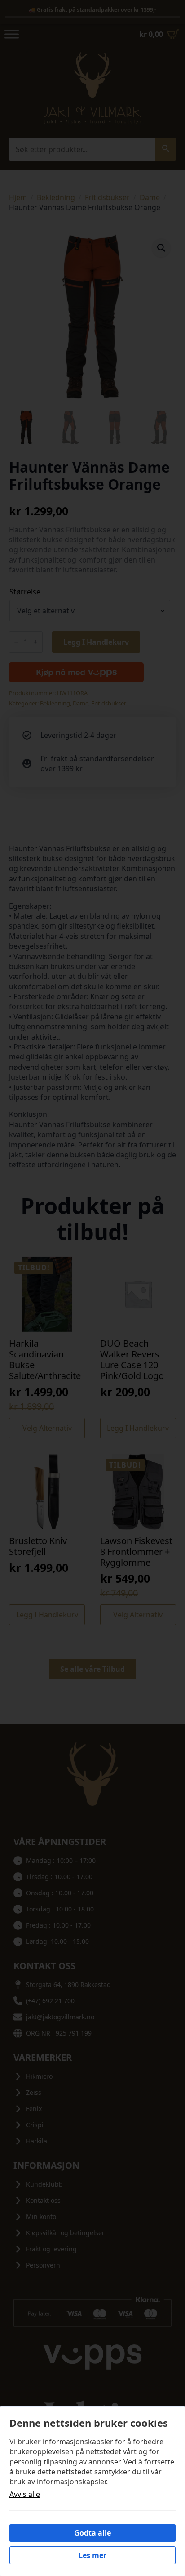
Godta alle (92, 2533)
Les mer (92, 2555)
